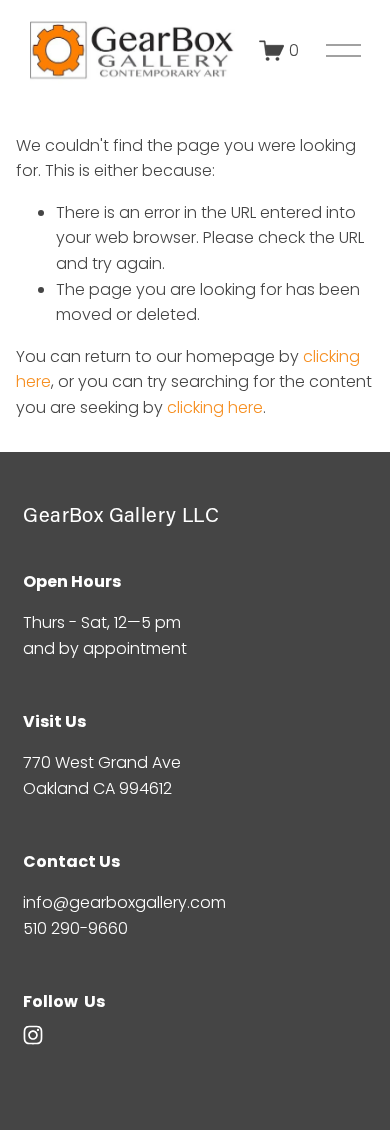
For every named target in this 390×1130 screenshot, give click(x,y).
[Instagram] (33, 1035)
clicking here (215, 407)
